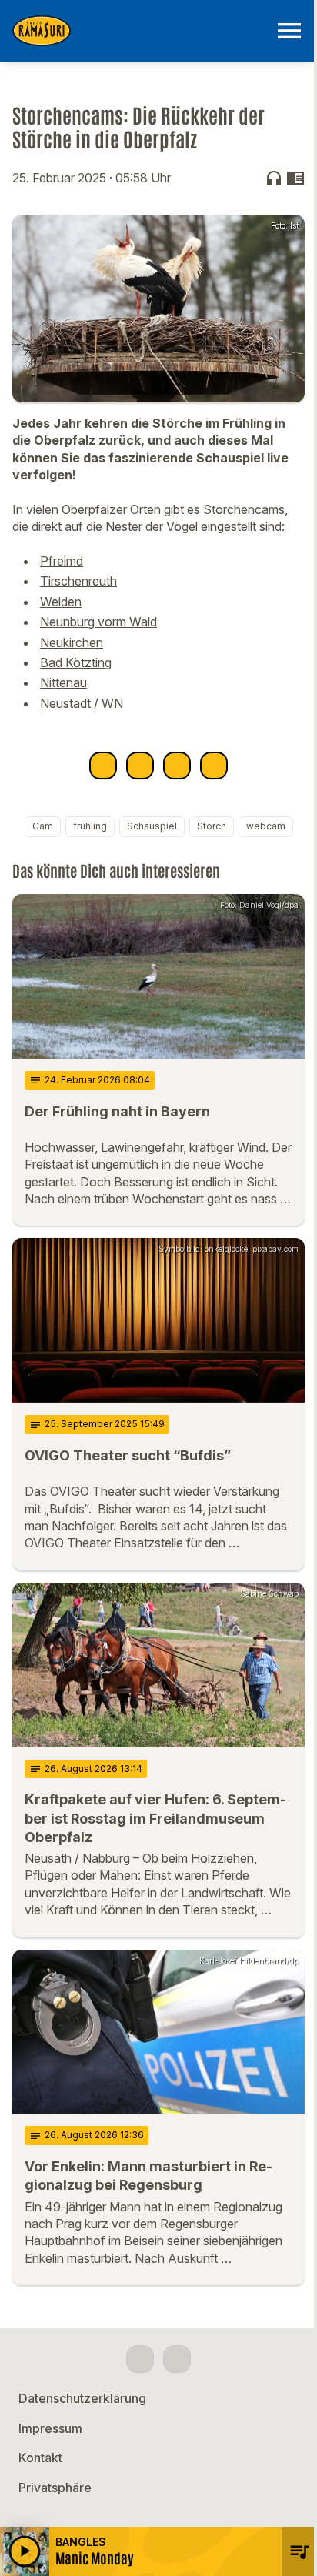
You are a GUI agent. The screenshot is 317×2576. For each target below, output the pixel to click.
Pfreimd (62, 561)
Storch (212, 826)
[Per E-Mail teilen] (214, 766)
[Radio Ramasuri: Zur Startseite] (140, 31)
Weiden (61, 602)
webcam (266, 826)
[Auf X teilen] (140, 766)
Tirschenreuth (78, 581)
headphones (274, 178)
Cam (43, 826)
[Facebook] (140, 2359)
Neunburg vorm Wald (98, 622)
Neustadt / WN (82, 703)
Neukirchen (72, 642)
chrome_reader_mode (295, 178)
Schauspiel (152, 826)
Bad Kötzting (76, 662)
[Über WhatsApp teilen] (177, 766)
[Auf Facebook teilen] (103, 766)
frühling (90, 826)
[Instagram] (177, 2359)
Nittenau (63, 682)
